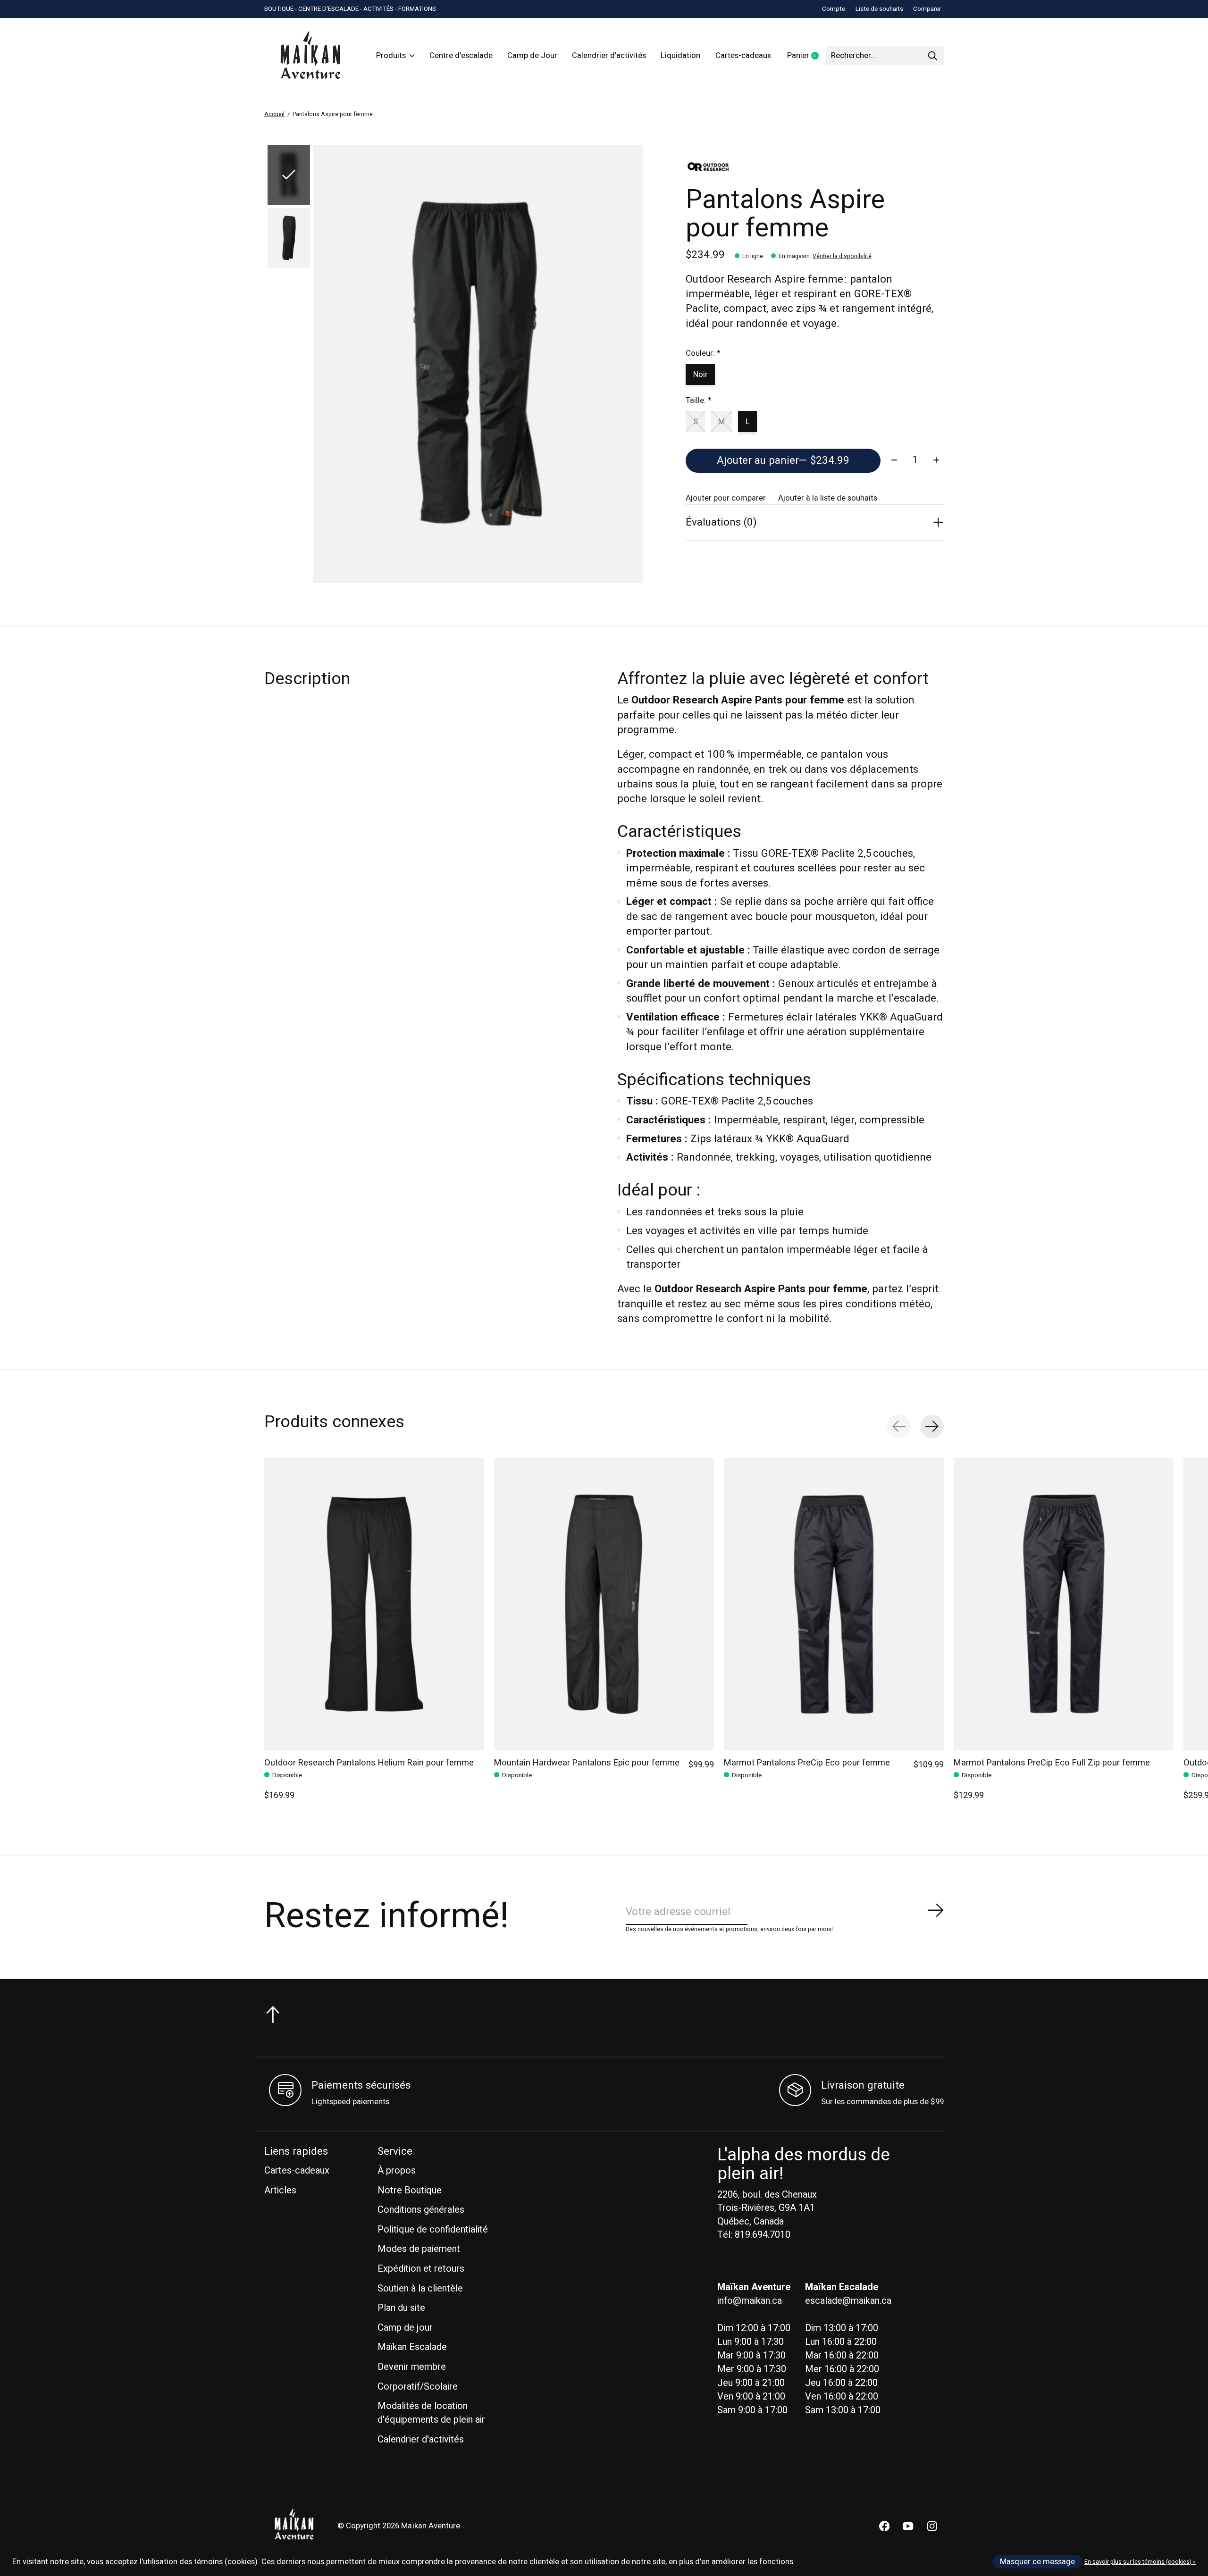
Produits (391, 56)
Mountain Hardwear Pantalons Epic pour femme (587, 1763)
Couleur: (703, 353)
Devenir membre (412, 2367)
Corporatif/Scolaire (418, 2387)
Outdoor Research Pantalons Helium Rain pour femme (369, 1763)
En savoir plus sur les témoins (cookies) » (1140, 2562)
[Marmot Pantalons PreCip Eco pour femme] (834, 1604)
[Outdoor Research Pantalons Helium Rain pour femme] (374, 1604)
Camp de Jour (532, 56)
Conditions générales (421, 2210)
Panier (806, 56)
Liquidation (680, 56)
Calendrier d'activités (609, 56)
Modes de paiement (419, 2249)
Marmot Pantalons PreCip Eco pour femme (807, 1763)
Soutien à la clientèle (420, 2288)
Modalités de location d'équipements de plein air (431, 2413)
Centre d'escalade (461, 56)
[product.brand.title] (815, 167)
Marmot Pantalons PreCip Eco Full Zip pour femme (1052, 1763)
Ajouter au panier (783, 460)
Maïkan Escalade (412, 2347)
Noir (700, 375)
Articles (280, 2190)
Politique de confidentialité (433, 2229)
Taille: (698, 401)
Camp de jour (405, 2328)
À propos (397, 2170)
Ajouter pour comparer (726, 498)
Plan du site (401, 2308)
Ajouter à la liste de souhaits (828, 498)
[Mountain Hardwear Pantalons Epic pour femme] (604, 1604)
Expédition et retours (421, 2269)
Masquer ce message (1037, 2562)
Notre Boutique (410, 2190)
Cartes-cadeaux (743, 56)
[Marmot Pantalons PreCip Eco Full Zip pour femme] (1064, 1604)
